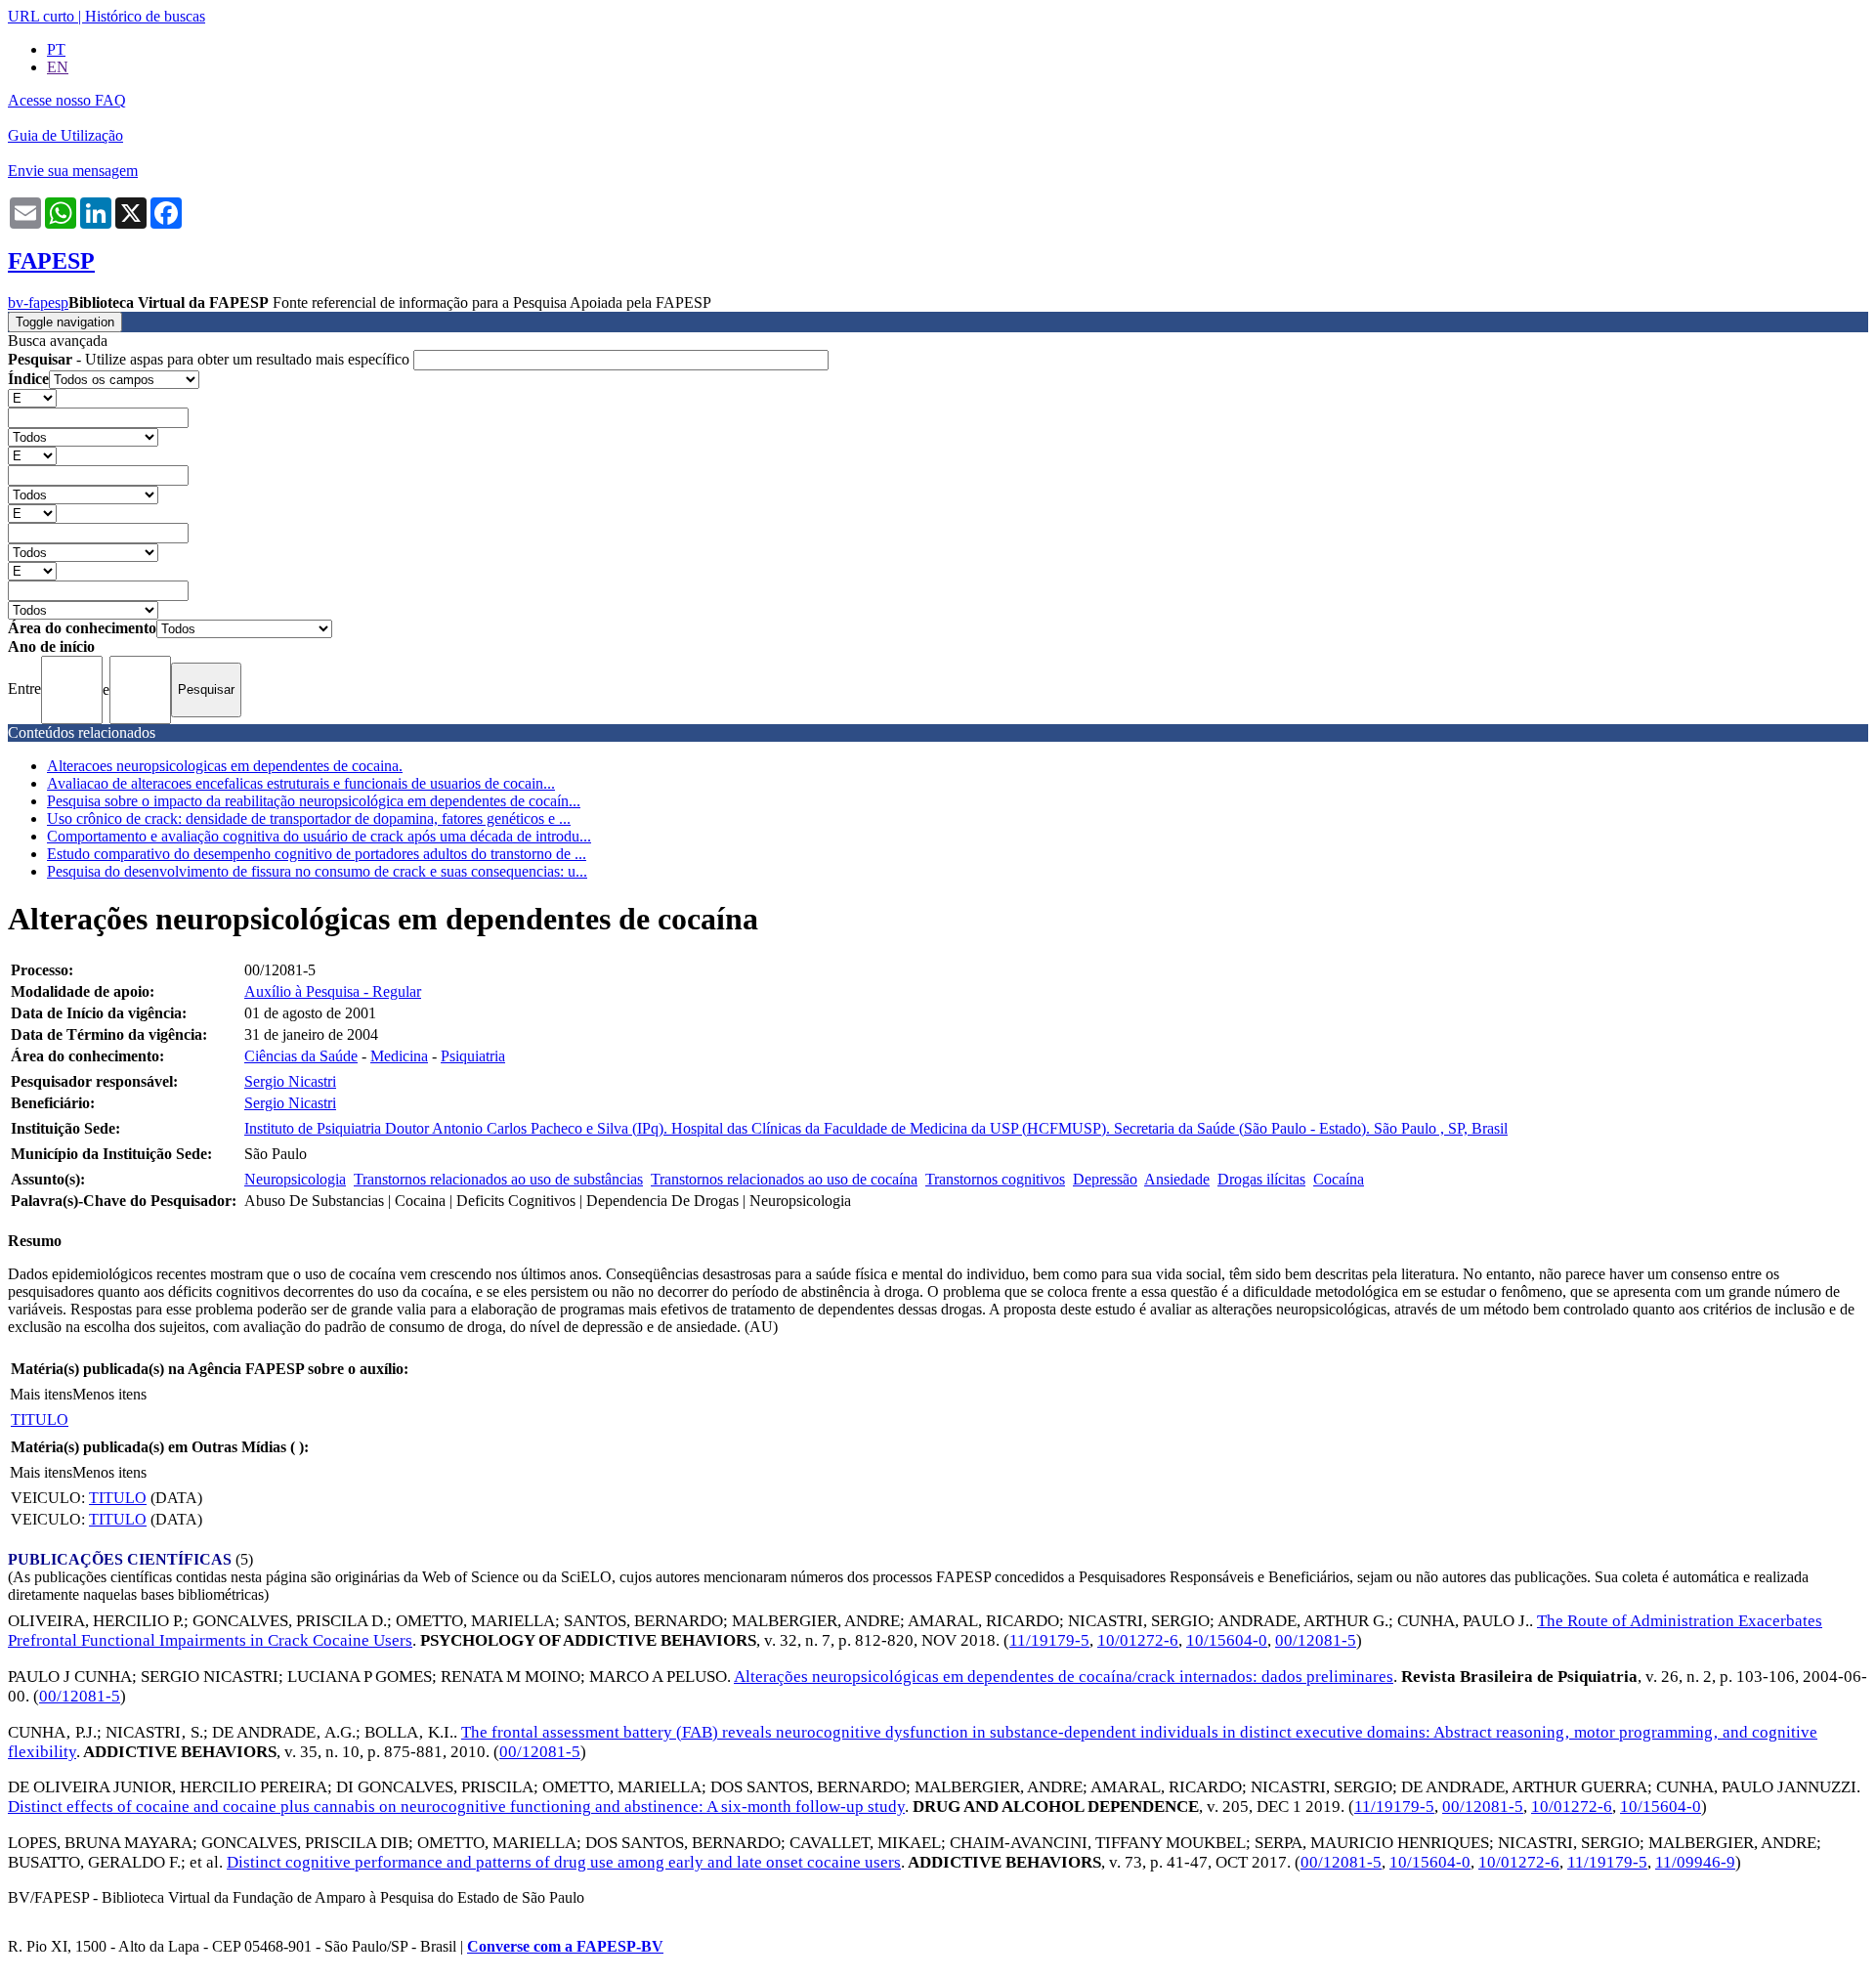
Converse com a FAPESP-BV (565, 1946)
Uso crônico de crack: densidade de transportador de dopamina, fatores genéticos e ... (309, 818)
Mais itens (41, 1394)
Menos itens (109, 1394)
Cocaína (1339, 1179)
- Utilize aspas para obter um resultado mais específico (211, 359)
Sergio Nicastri (290, 1081)
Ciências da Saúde (301, 1056)
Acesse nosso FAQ (67, 100)
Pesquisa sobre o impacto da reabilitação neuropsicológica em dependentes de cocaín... (314, 801)
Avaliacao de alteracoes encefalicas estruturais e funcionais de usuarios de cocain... (301, 783)
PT (56, 49)
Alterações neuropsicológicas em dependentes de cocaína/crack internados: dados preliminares (1064, 1677)
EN (58, 67)
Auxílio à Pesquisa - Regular (333, 991)
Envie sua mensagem (73, 171)
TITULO (40, 1420)
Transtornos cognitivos (995, 1179)
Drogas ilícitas (1261, 1179)
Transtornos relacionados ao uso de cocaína (784, 1179)
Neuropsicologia (295, 1179)
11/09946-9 (1695, 1862)
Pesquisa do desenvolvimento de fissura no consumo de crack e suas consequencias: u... (317, 871)
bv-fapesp (38, 302)
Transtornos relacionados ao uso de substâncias (498, 1179)
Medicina (399, 1056)
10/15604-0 (1227, 1640)
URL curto (41, 16)
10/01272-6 (1138, 1640)
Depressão (1105, 1179)
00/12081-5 (1316, 1640)
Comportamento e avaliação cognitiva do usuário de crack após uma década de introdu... (319, 836)
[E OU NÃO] (32, 397)
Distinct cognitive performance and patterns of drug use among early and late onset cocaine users (564, 1862)
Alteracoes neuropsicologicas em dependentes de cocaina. (225, 766)
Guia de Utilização (65, 135)
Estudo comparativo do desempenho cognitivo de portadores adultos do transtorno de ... (317, 854)
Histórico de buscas (145, 16)
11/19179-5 (1049, 1640)
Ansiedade (1177, 1179)
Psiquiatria (473, 1056)
